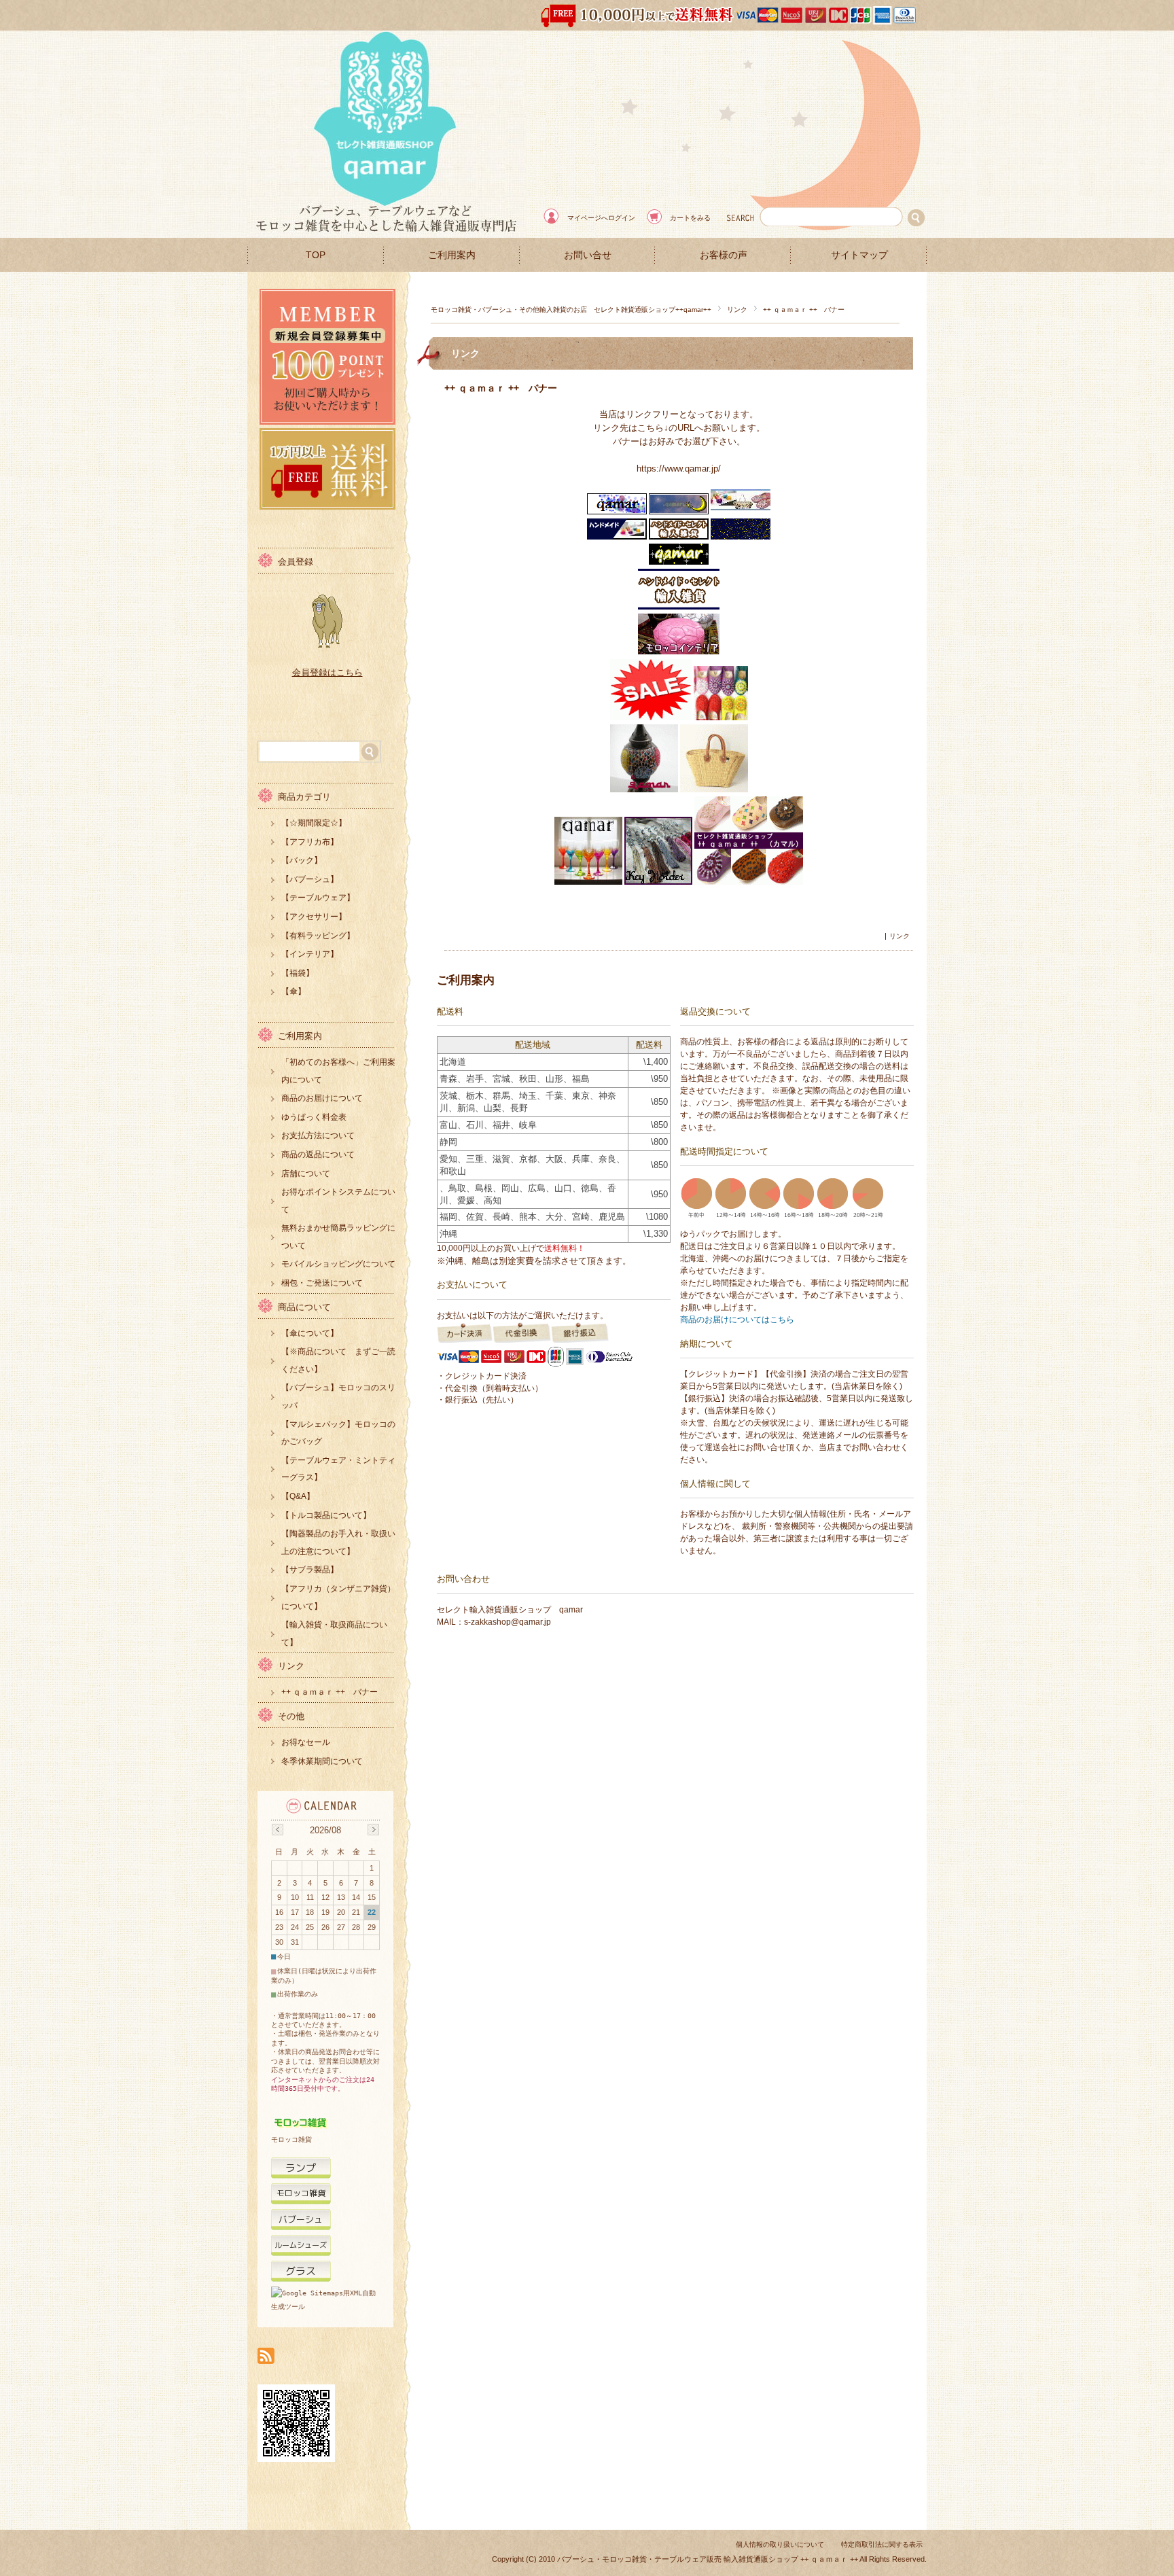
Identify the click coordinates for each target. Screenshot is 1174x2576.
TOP (316, 255)
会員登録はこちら (327, 672)
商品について (304, 1307)
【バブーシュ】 (310, 879)
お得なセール (306, 1742)
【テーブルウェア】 (318, 898)
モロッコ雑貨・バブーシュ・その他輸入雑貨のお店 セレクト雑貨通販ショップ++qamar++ (571, 310)
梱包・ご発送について (322, 1283)
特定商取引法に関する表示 (882, 2544)
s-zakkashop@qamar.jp (508, 1622)
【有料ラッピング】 (318, 936)
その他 (291, 1716)
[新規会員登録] (327, 421)
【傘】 (293, 991)
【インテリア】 (310, 954)
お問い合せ (588, 255)
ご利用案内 (452, 255)
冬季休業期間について (322, 1761)
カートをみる (690, 218)
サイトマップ (859, 255)
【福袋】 (298, 973)
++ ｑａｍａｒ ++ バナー (501, 388)
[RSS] (266, 2357)
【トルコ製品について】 (326, 1515)
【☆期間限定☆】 (314, 823)
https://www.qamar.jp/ (679, 469)
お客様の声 (724, 255)
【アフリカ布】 (310, 842)
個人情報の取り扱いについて (780, 2544)
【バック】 (302, 860)
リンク (737, 310)
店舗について (306, 1174)
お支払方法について (318, 1135)
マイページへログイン (601, 218)
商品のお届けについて (322, 1098)
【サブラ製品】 (310, 1570)
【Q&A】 (298, 1496)
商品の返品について (318, 1154)
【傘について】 (310, 1333)
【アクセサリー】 (314, 917)
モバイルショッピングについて (338, 1264)
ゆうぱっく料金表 (314, 1117)
